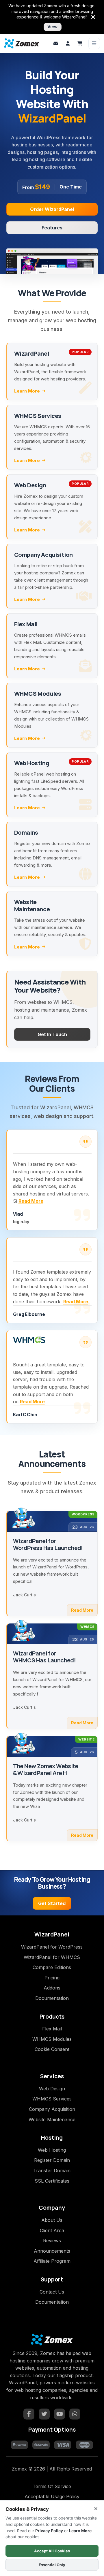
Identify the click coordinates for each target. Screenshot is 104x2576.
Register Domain (52, 2160)
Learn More (27, 391)
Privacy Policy (49, 2531)
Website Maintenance (52, 2119)
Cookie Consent (52, 2049)
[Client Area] (68, 44)
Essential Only (52, 2565)
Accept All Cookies (52, 2551)
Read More (31, 1201)
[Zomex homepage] (22, 43)
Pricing (52, 1978)
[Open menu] (94, 44)
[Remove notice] (93, 17)
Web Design (52, 2089)
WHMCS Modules (52, 2039)
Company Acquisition (52, 2109)
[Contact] (56, 44)
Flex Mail (52, 2029)
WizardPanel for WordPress (52, 1947)
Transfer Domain (52, 2170)
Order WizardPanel (52, 209)
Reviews (52, 2241)
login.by (21, 1222)
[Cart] (80, 44)
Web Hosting (52, 2150)
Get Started (52, 1903)
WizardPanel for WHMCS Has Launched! (44, 1657)
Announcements (52, 2251)
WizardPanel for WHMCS (52, 1957)
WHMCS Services (52, 2099)
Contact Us (52, 2292)
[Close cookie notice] (96, 2509)
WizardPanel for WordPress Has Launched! (48, 1545)
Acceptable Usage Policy (52, 2496)
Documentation (52, 1998)
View (52, 27)
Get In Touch (52, 1034)
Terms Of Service (52, 2486)
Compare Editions (52, 1967)
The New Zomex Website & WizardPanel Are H (45, 1770)
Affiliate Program (52, 2261)
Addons (52, 1988)
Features (52, 228)
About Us (52, 2220)
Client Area (52, 2230)
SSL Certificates (52, 2181)
